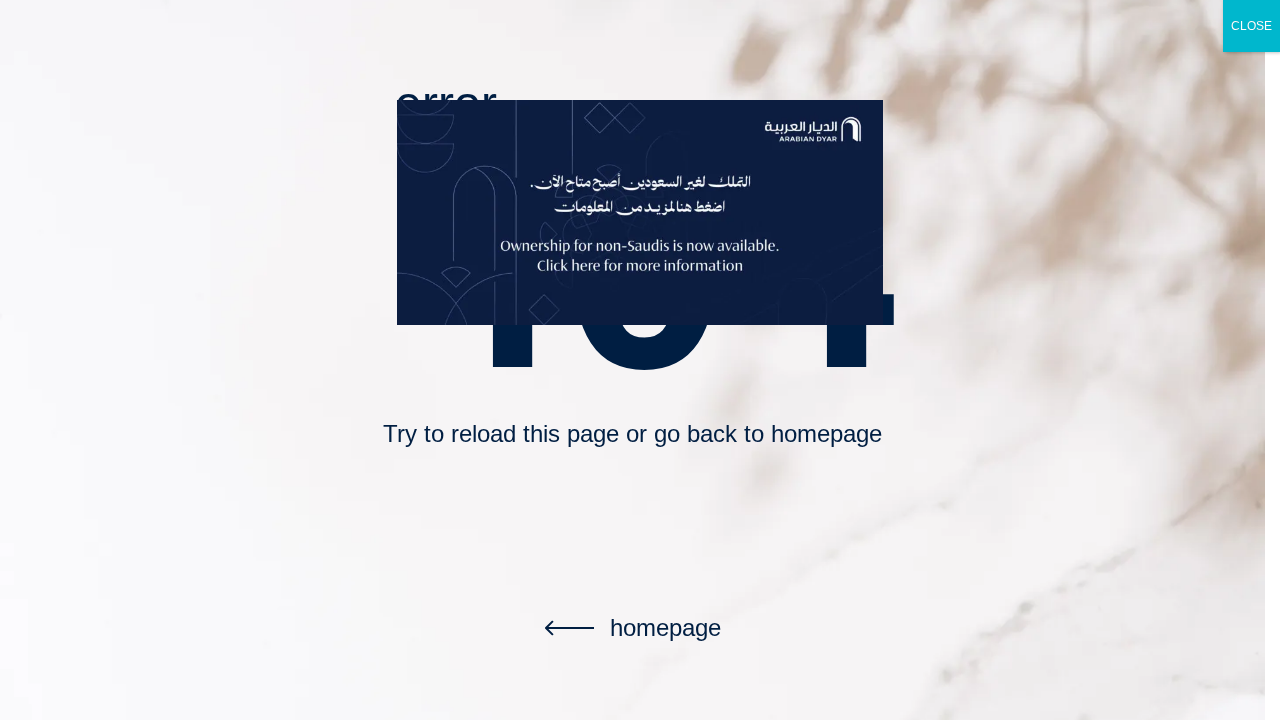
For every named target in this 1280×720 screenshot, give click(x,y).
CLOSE (1251, 26)
